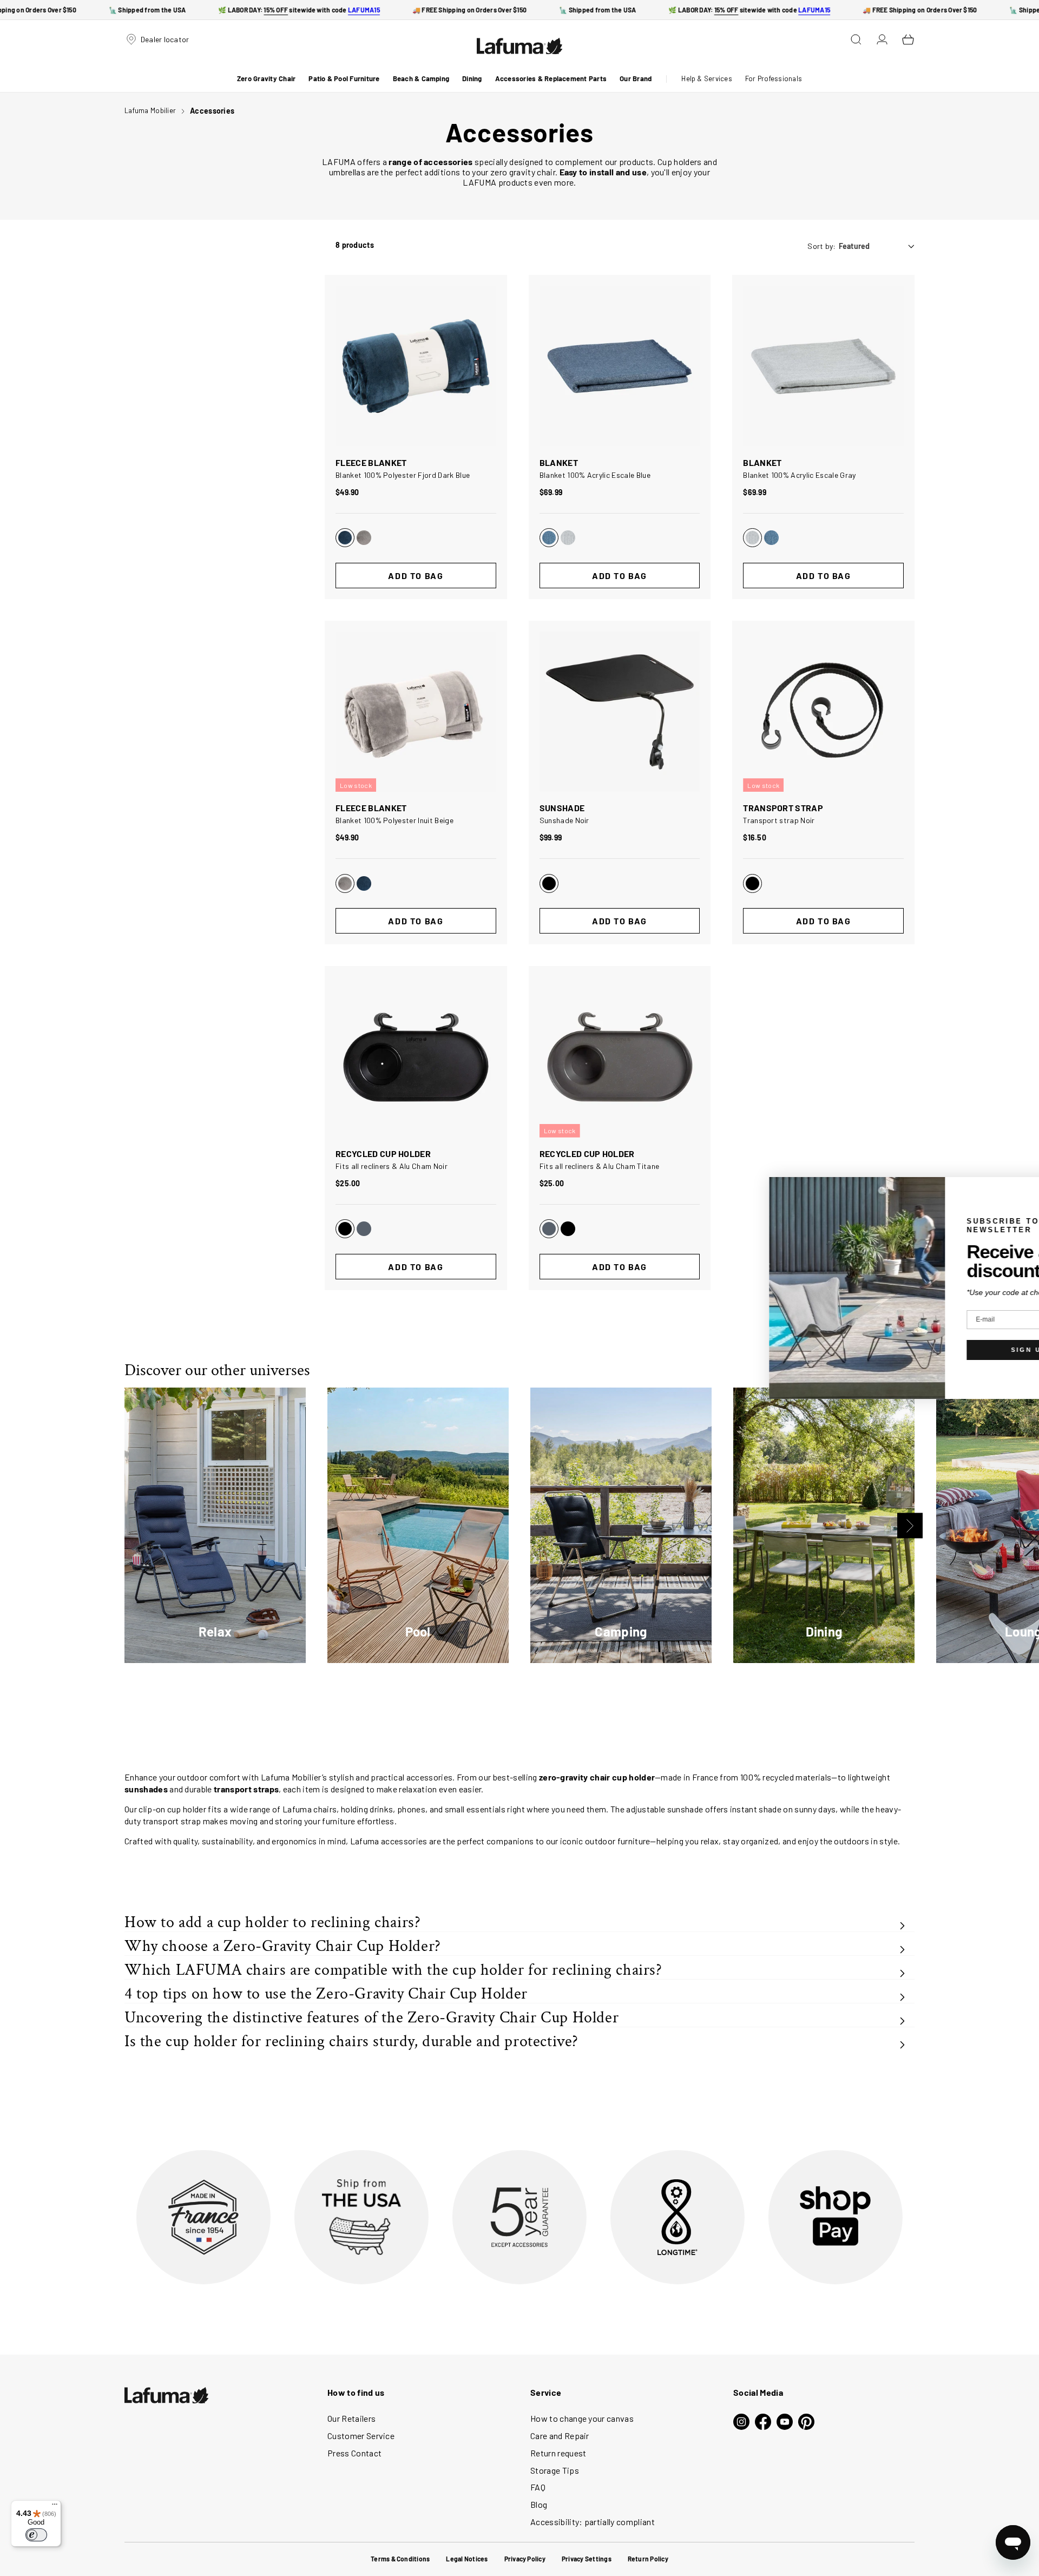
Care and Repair (560, 2436)
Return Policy (648, 2559)
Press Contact (354, 2453)
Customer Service (361, 2436)
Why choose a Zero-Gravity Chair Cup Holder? (283, 1946)
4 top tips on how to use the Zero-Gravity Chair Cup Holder (326, 1994)
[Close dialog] (1030, 1187)
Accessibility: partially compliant (593, 2522)
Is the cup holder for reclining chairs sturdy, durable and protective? (351, 2042)
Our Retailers (351, 2418)
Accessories (212, 111)
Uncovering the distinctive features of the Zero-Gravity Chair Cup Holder (371, 2018)
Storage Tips (555, 2470)
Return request (558, 2453)
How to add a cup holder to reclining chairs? (272, 1923)
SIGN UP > (951, 1350)
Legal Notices (467, 2559)
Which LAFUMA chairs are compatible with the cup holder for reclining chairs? (393, 1970)
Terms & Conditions (400, 2559)
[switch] (36, 2535)
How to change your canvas (582, 2418)
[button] (266, 79)
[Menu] (55, 2507)
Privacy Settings (587, 2559)
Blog (539, 2504)
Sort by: (821, 246)
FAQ (538, 2487)
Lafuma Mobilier (150, 110)
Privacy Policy (525, 2559)
